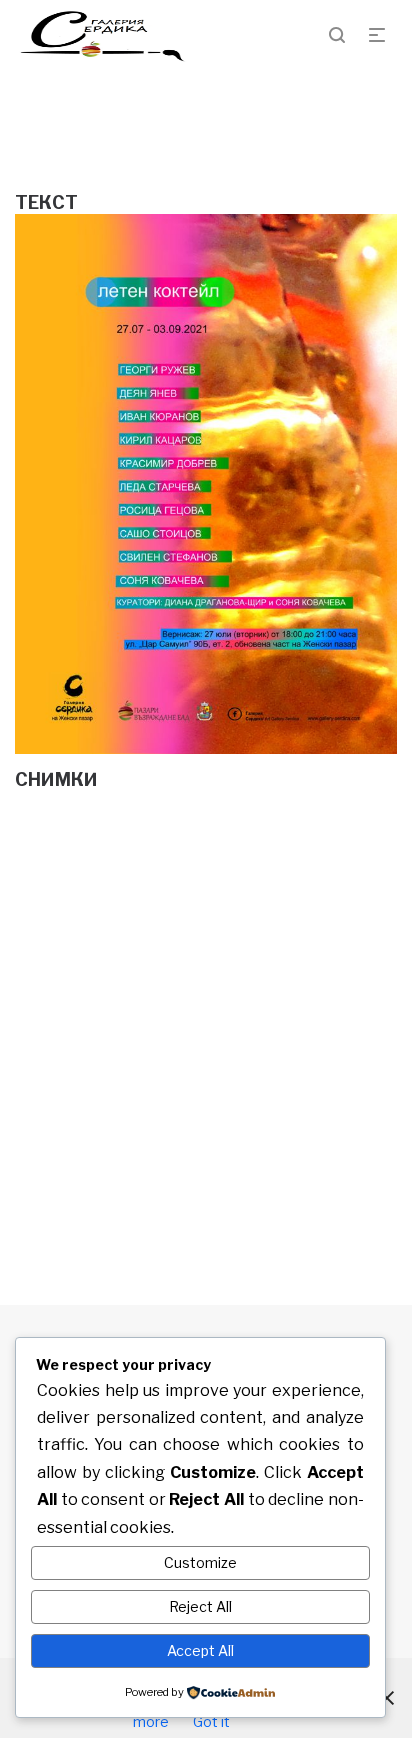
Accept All (200, 1650)
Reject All (200, 1606)
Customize (200, 1562)
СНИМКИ (56, 779)
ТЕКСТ (46, 202)
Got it (211, 1721)
